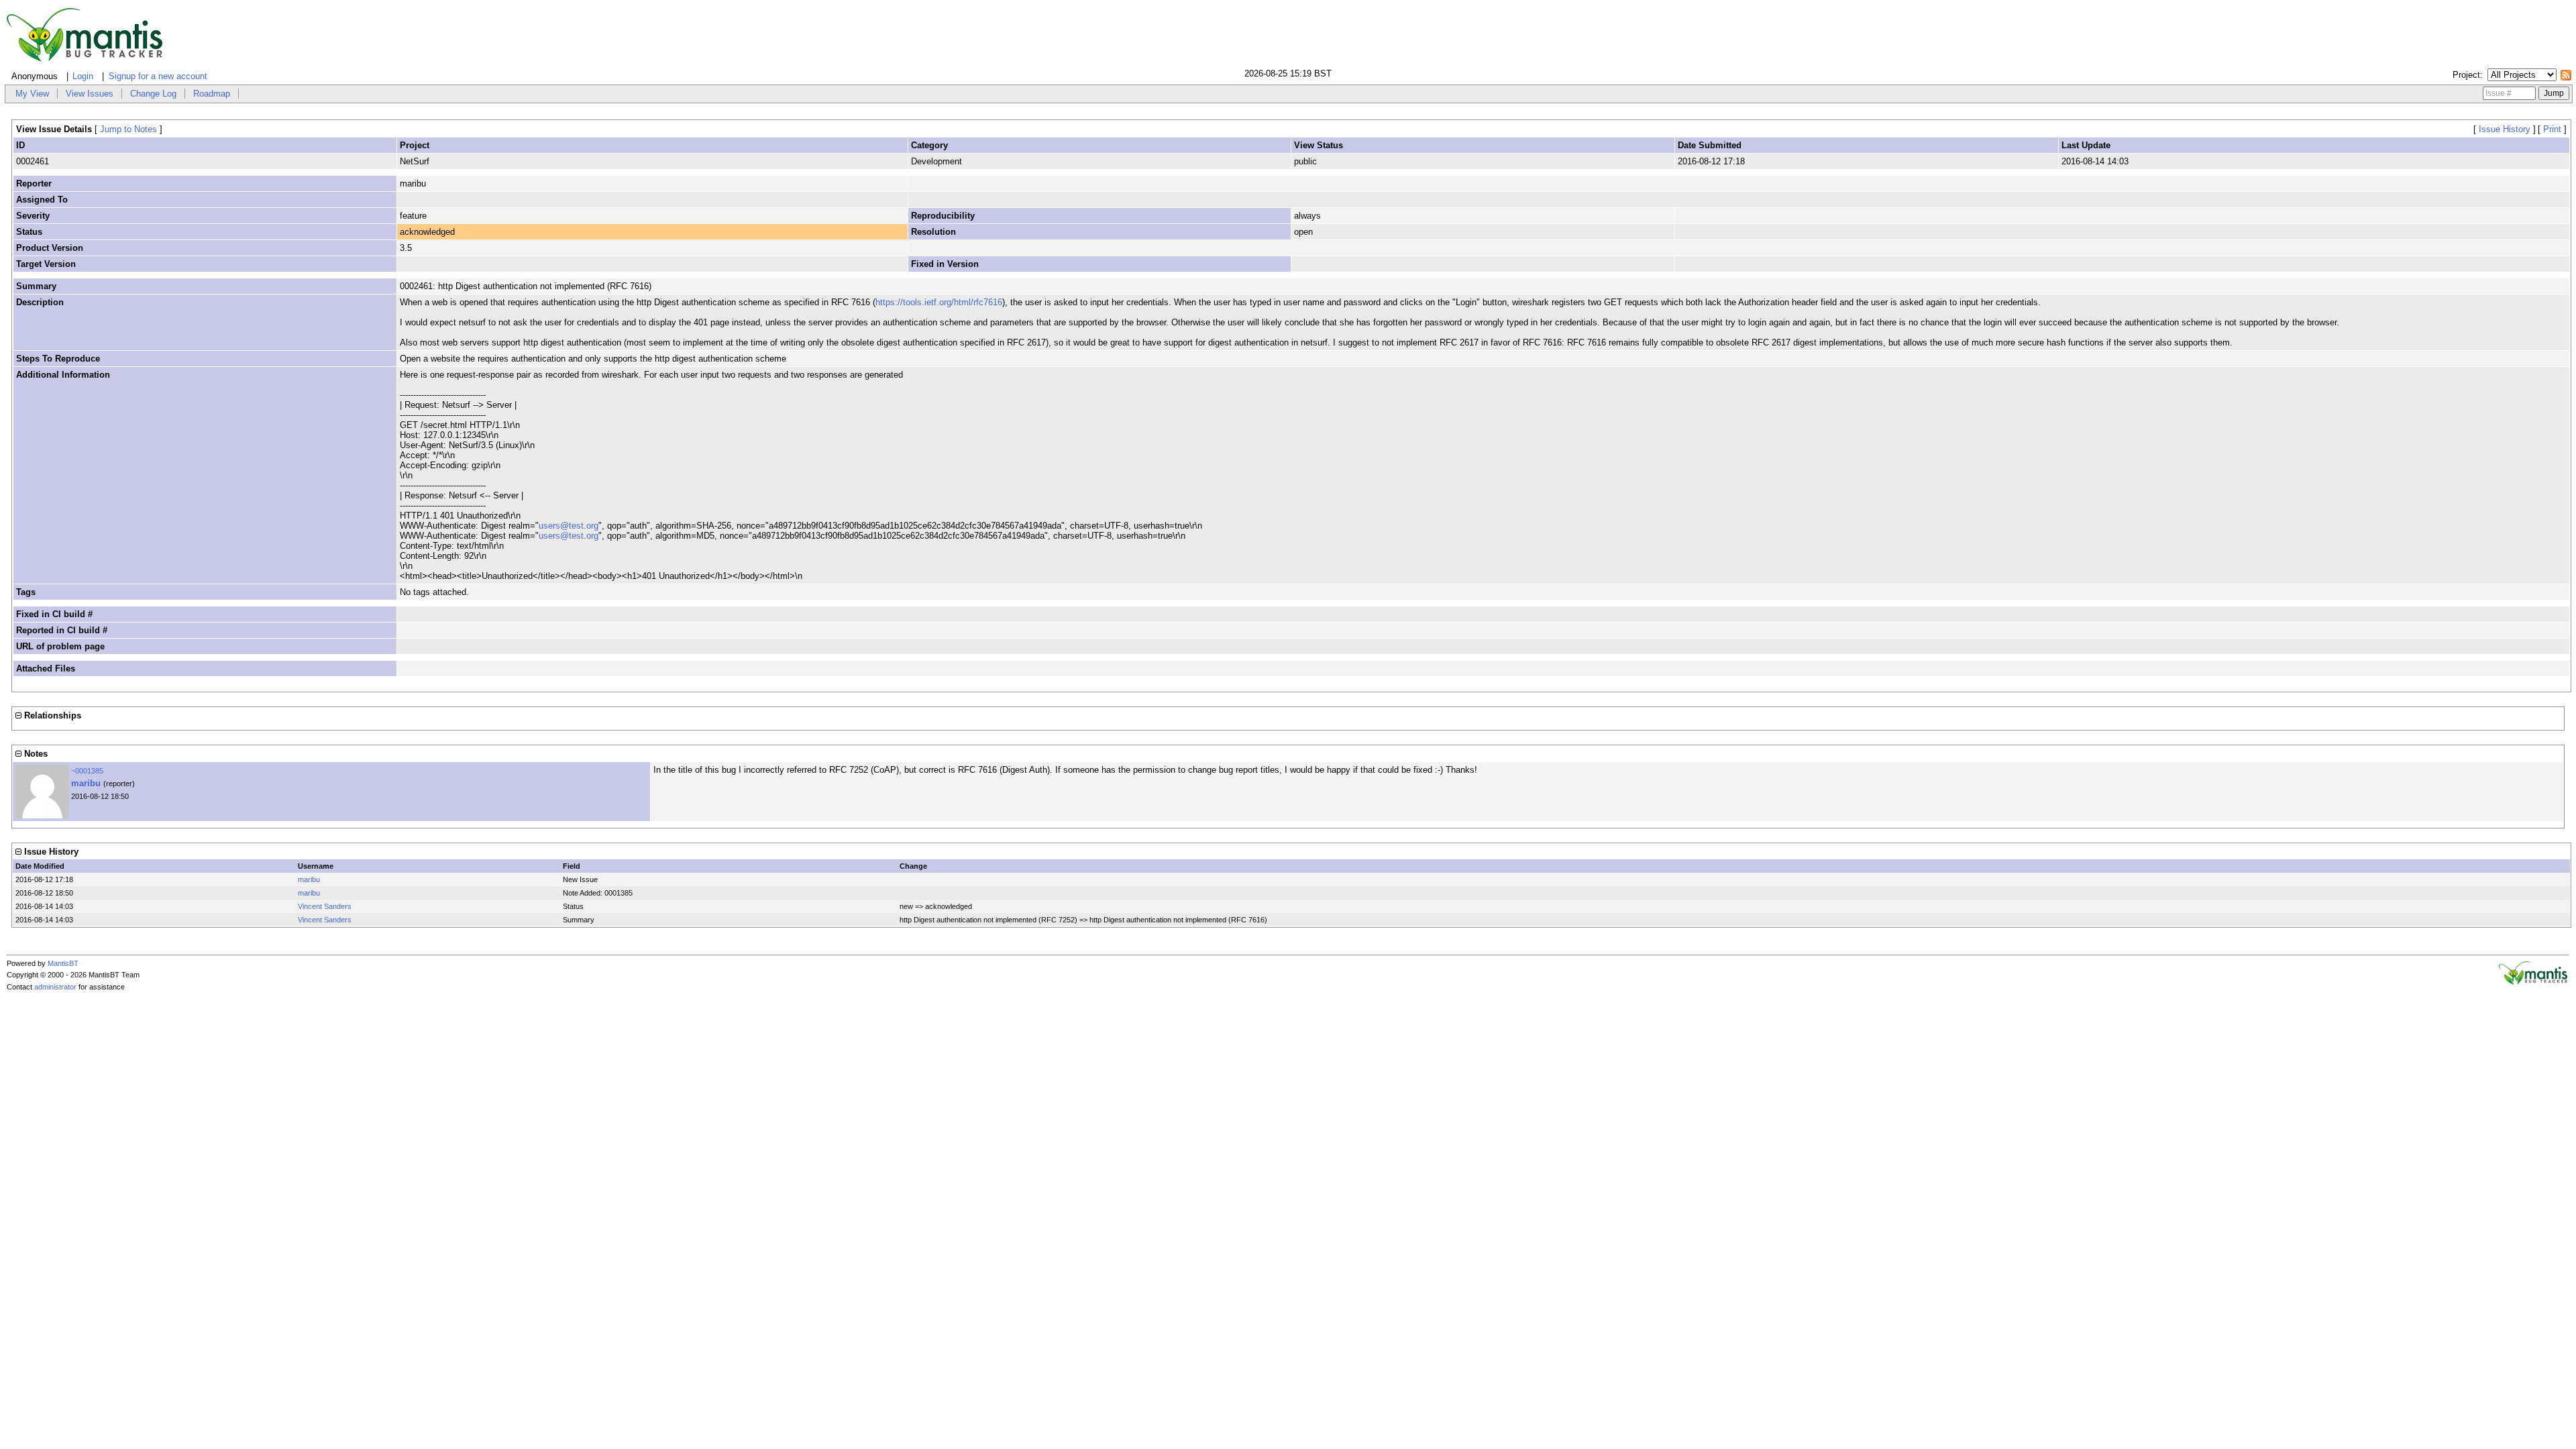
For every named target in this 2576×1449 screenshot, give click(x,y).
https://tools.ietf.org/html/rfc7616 (939, 302)
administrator (55, 987)
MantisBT (63, 963)
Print (2552, 129)
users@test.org (569, 526)
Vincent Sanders (325, 906)
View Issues (90, 94)
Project (2466, 75)
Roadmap (212, 94)
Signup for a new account (158, 76)
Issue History (2505, 129)
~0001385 (87, 771)
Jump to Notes (128, 129)
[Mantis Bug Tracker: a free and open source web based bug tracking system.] (2533, 982)
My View (32, 94)
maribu (86, 783)
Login (83, 76)
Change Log (153, 94)
